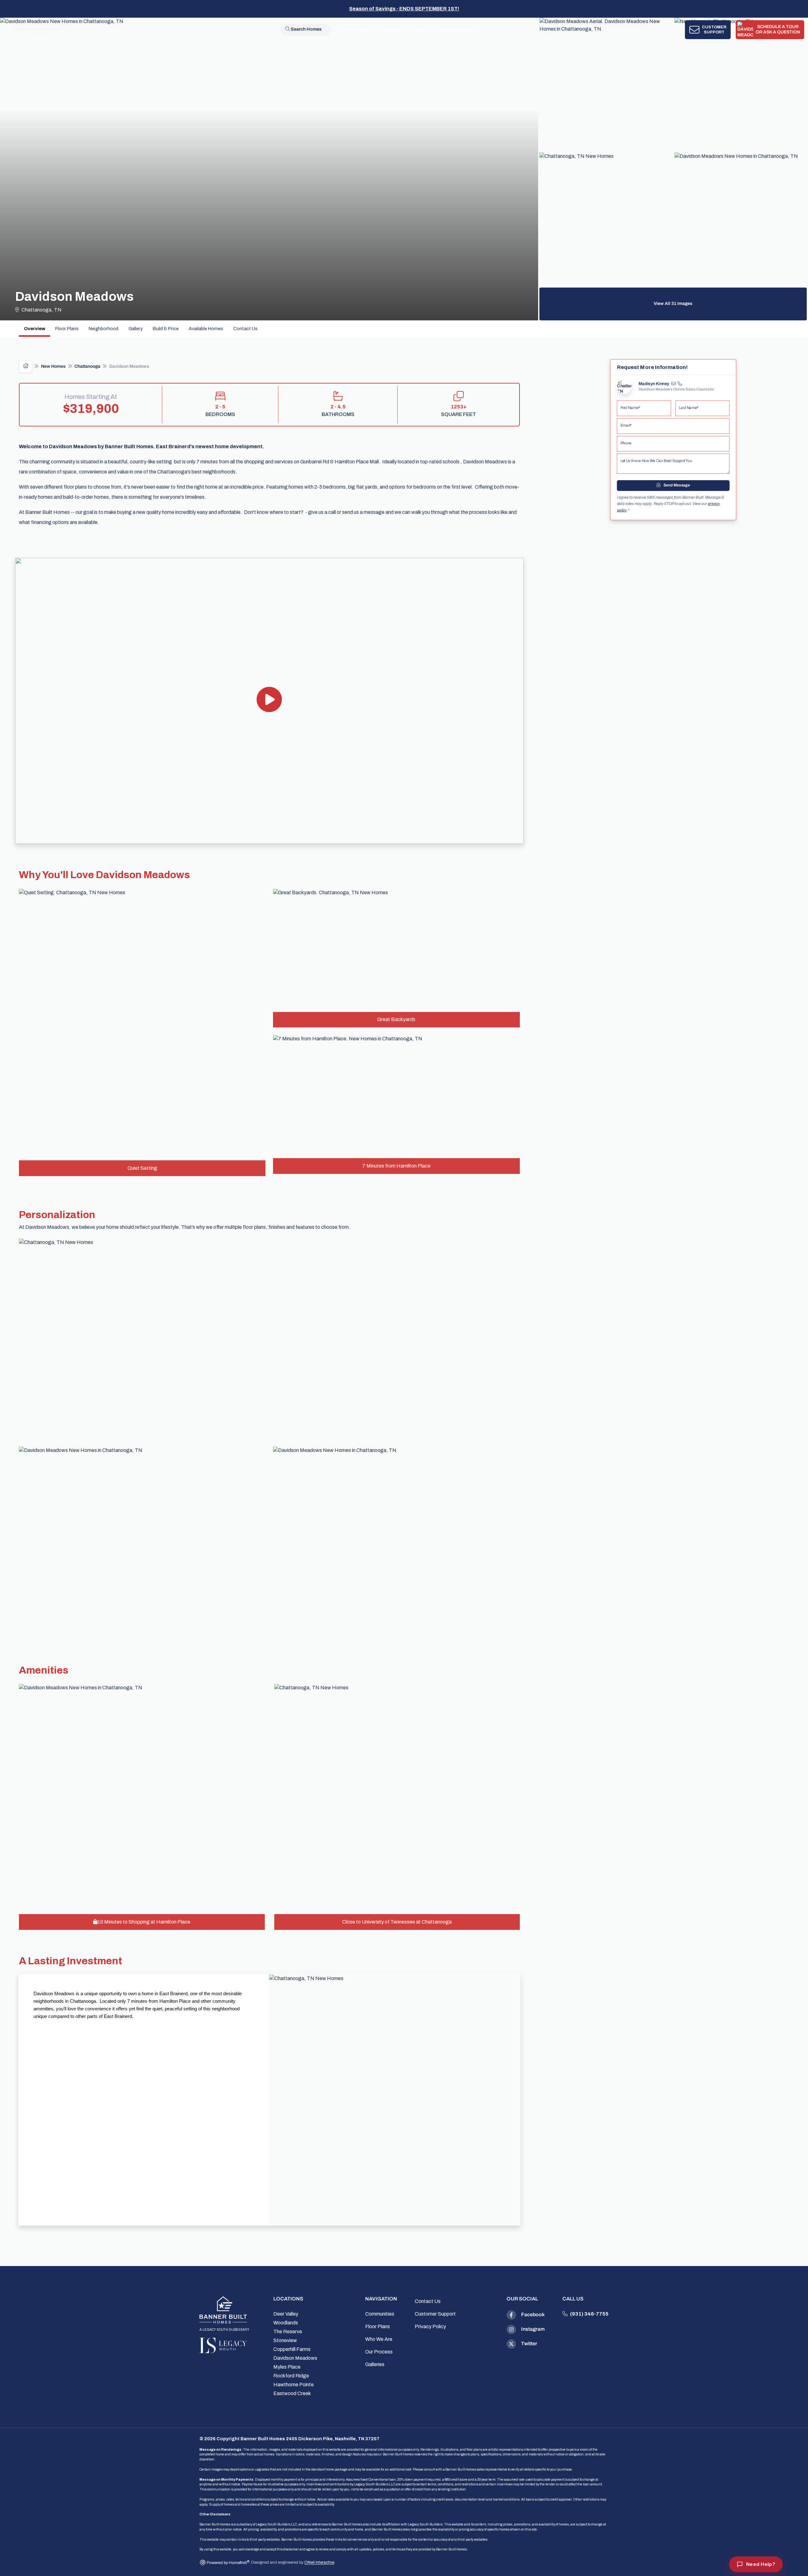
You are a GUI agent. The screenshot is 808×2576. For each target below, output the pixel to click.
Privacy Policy (430, 2326)
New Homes (53, 367)
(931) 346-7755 (589, 2314)
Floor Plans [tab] (67, 329)
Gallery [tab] (136, 329)
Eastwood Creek (292, 2393)
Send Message (676, 486)
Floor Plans (377, 2326)
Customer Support (435, 2314)
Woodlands (286, 2323)
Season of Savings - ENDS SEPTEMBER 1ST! (404, 9)
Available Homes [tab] (206, 329)
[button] (269, 701)
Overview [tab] (35, 329)
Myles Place (287, 2367)
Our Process (379, 2352)
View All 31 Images (673, 304)
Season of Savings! (456, 30)
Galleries (375, 2364)
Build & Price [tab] (166, 329)
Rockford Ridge (291, 2376)
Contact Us (428, 2301)
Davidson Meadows (295, 2358)
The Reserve (288, 2332)
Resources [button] (391, 30)
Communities (380, 2314)
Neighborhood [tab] (104, 329)
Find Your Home (354, 30)
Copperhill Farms (292, 2349)
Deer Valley (286, 2314)
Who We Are (379, 2339)
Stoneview (285, 2340)
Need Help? (761, 2564)
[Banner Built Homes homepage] (223, 2310)
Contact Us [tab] (245, 329)
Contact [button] (419, 30)
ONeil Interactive (319, 2563)
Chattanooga (87, 367)
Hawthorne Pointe (294, 2385)
